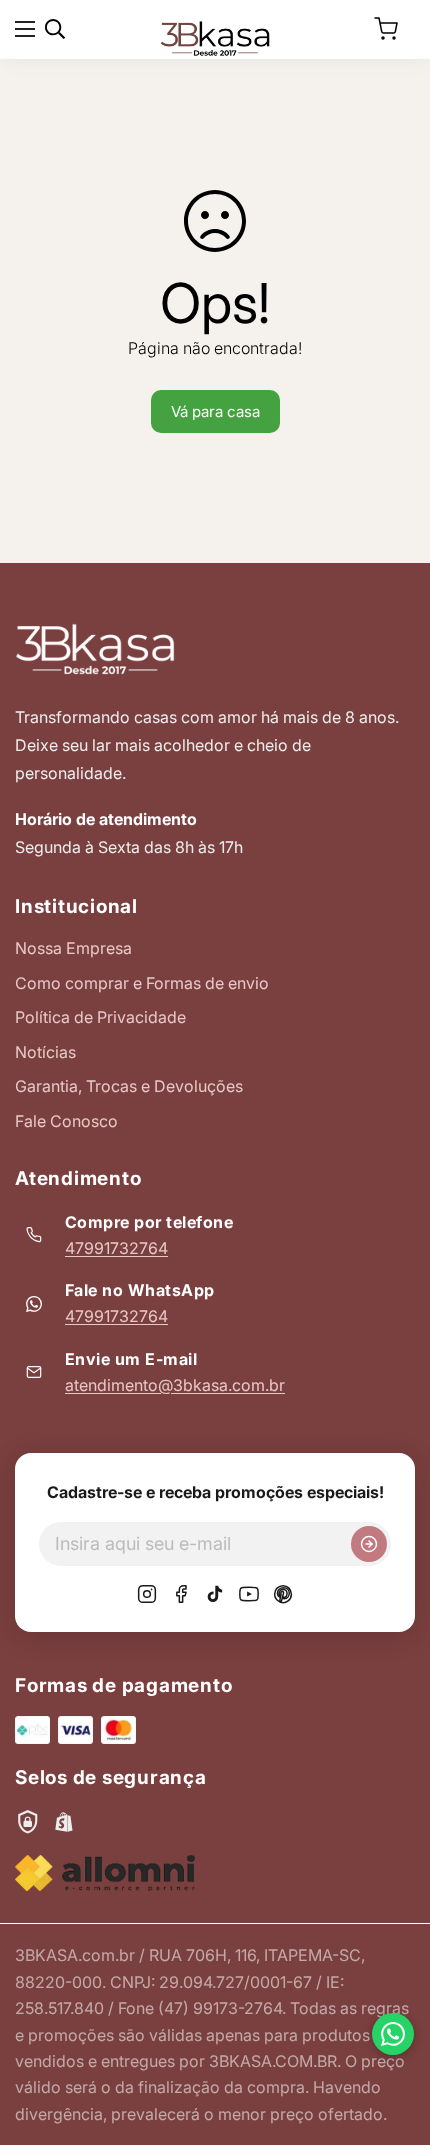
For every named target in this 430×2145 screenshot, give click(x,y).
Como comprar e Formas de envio (142, 983)
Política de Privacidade (100, 1017)
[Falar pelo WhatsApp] (393, 2034)
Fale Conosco (66, 1121)
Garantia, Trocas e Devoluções (129, 1086)
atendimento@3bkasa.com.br (175, 1385)
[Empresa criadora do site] (105, 1873)
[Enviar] (369, 1544)
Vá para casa (215, 411)
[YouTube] (249, 1594)
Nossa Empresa (73, 948)
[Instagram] (147, 1594)
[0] (386, 29)
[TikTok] (215, 1594)
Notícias (45, 1052)
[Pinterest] (283, 1594)
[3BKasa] (215, 37)
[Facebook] (181, 1594)
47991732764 (116, 1248)
